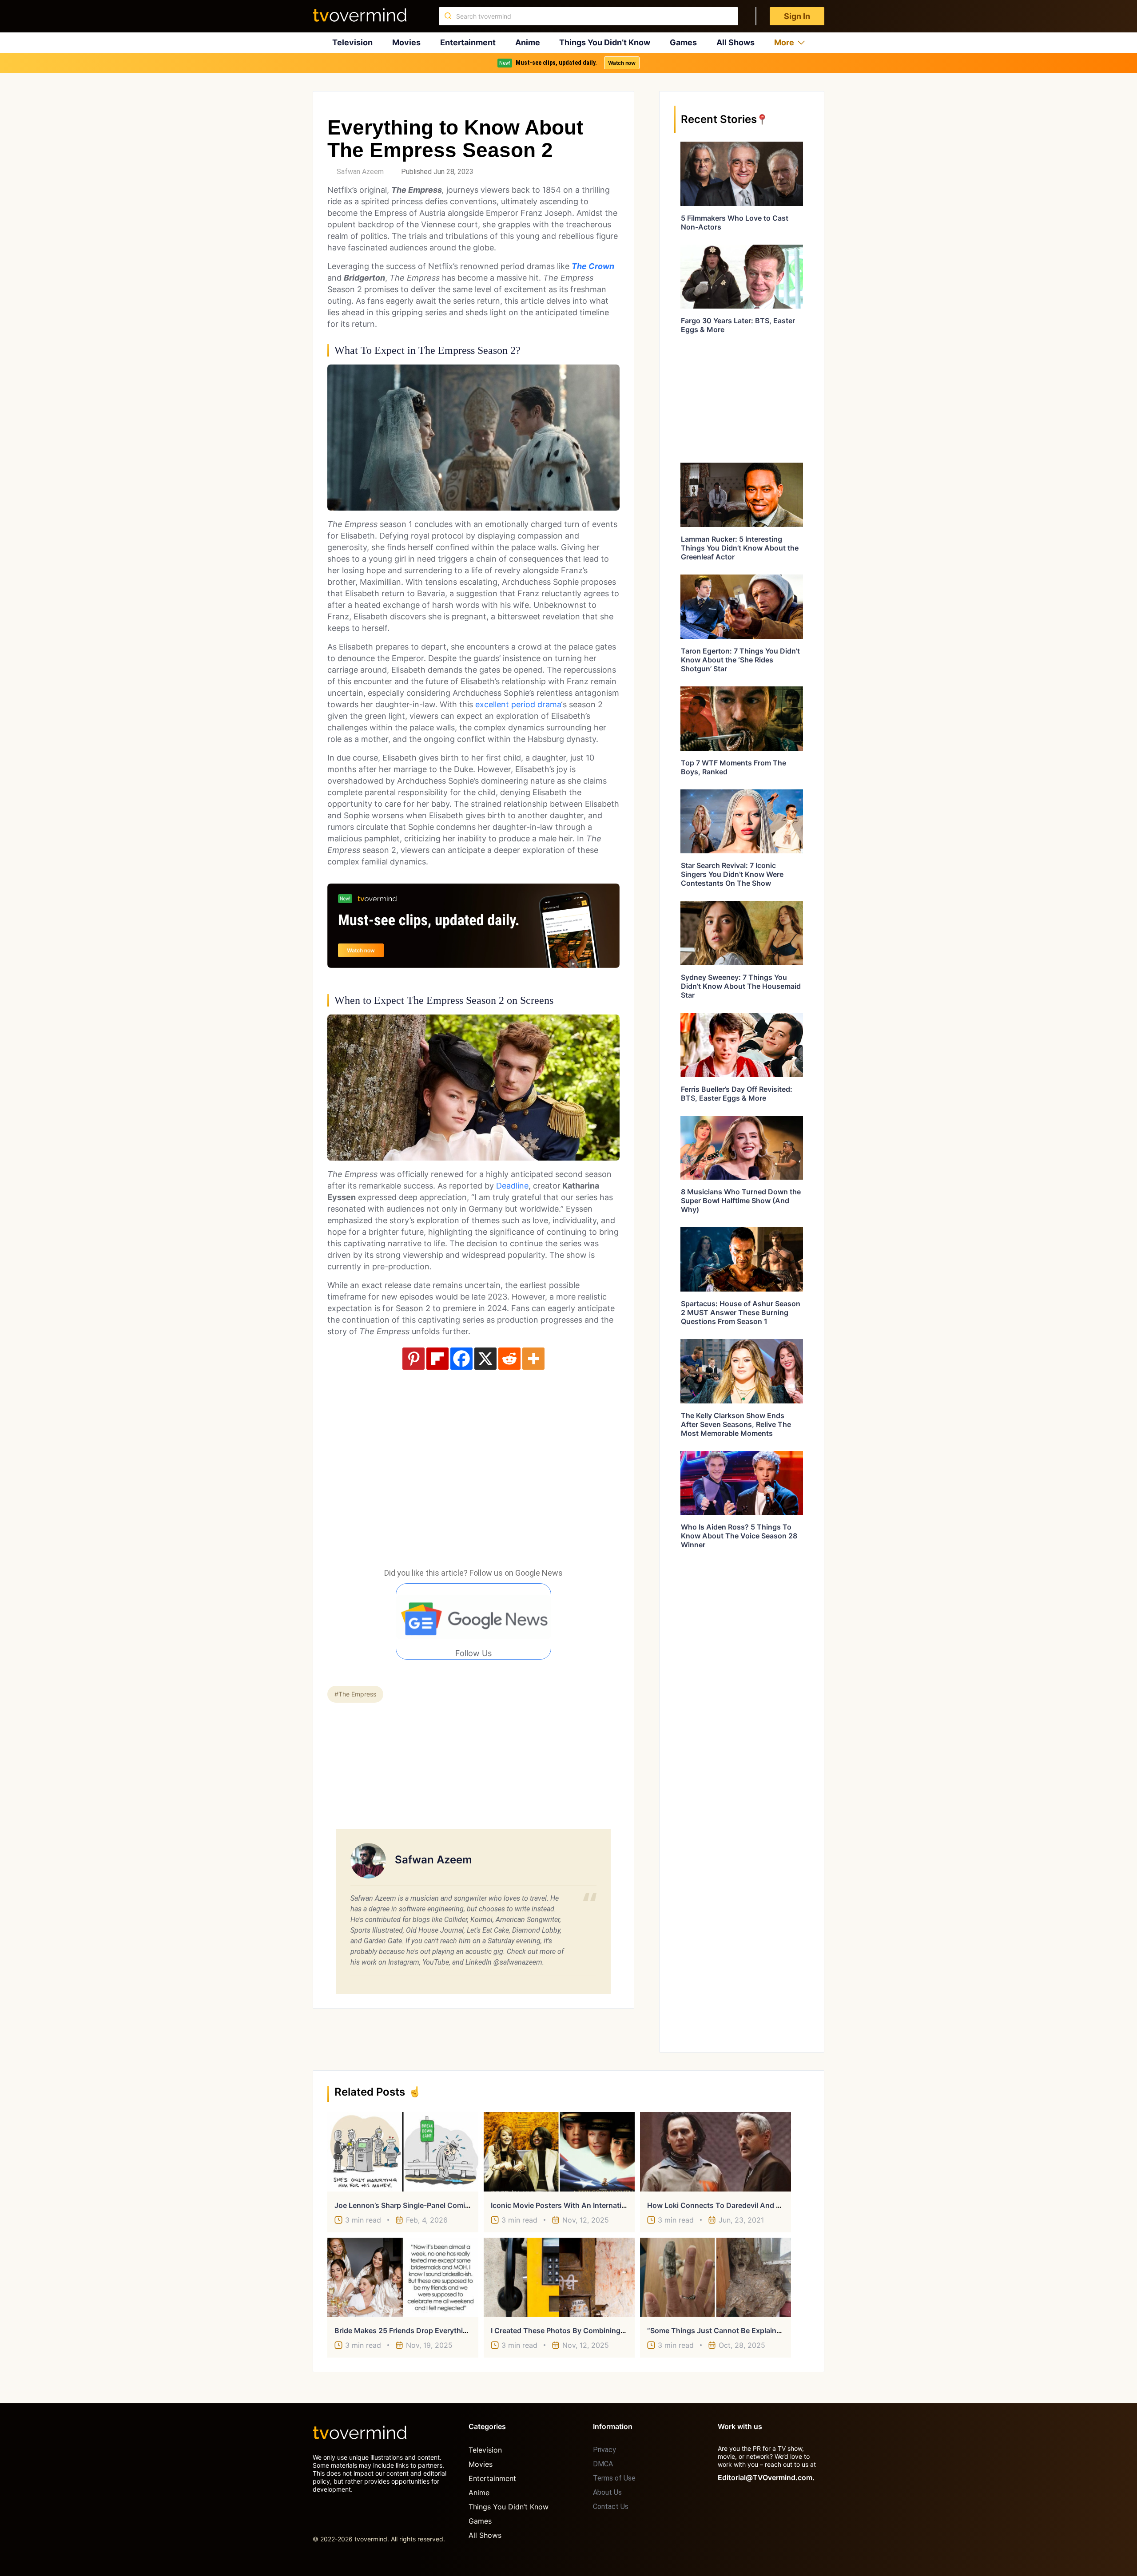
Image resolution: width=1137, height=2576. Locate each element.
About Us (607, 2492)
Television (352, 42)
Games (683, 42)
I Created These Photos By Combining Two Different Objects (594, 2330)
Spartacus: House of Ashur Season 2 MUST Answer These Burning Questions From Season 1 (741, 1312)
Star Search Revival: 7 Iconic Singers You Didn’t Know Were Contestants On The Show (732, 874)
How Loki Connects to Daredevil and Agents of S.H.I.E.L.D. (749, 2205)
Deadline (512, 1186)
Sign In (797, 16)
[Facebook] (461, 1359)
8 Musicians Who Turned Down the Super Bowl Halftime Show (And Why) (741, 1201)
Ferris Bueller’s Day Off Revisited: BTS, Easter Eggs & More (737, 1094)
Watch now (622, 63)
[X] (485, 1359)
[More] (533, 1359)
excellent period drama (518, 704)
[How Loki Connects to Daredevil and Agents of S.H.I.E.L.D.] (716, 2152)
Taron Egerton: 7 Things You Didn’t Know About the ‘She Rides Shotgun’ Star (740, 660)
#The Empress (355, 1694)
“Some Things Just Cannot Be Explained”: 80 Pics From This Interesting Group (781, 2330)
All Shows (735, 42)
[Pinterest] (413, 1359)
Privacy (604, 2450)
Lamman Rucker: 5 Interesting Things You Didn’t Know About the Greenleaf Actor (740, 548)
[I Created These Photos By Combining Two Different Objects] (559, 2277)
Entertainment (468, 42)
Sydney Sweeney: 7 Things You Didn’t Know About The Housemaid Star (741, 986)
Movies (406, 42)
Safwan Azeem (360, 172)
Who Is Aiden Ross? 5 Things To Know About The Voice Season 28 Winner (739, 1536)
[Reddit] (509, 1359)
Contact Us (611, 2507)
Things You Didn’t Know (605, 42)
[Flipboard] (437, 1359)
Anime (528, 42)
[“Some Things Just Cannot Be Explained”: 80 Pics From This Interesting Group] (716, 2277)
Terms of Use (614, 2478)
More (784, 42)
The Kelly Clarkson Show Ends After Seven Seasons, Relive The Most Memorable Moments (736, 1424)
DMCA (603, 2464)
